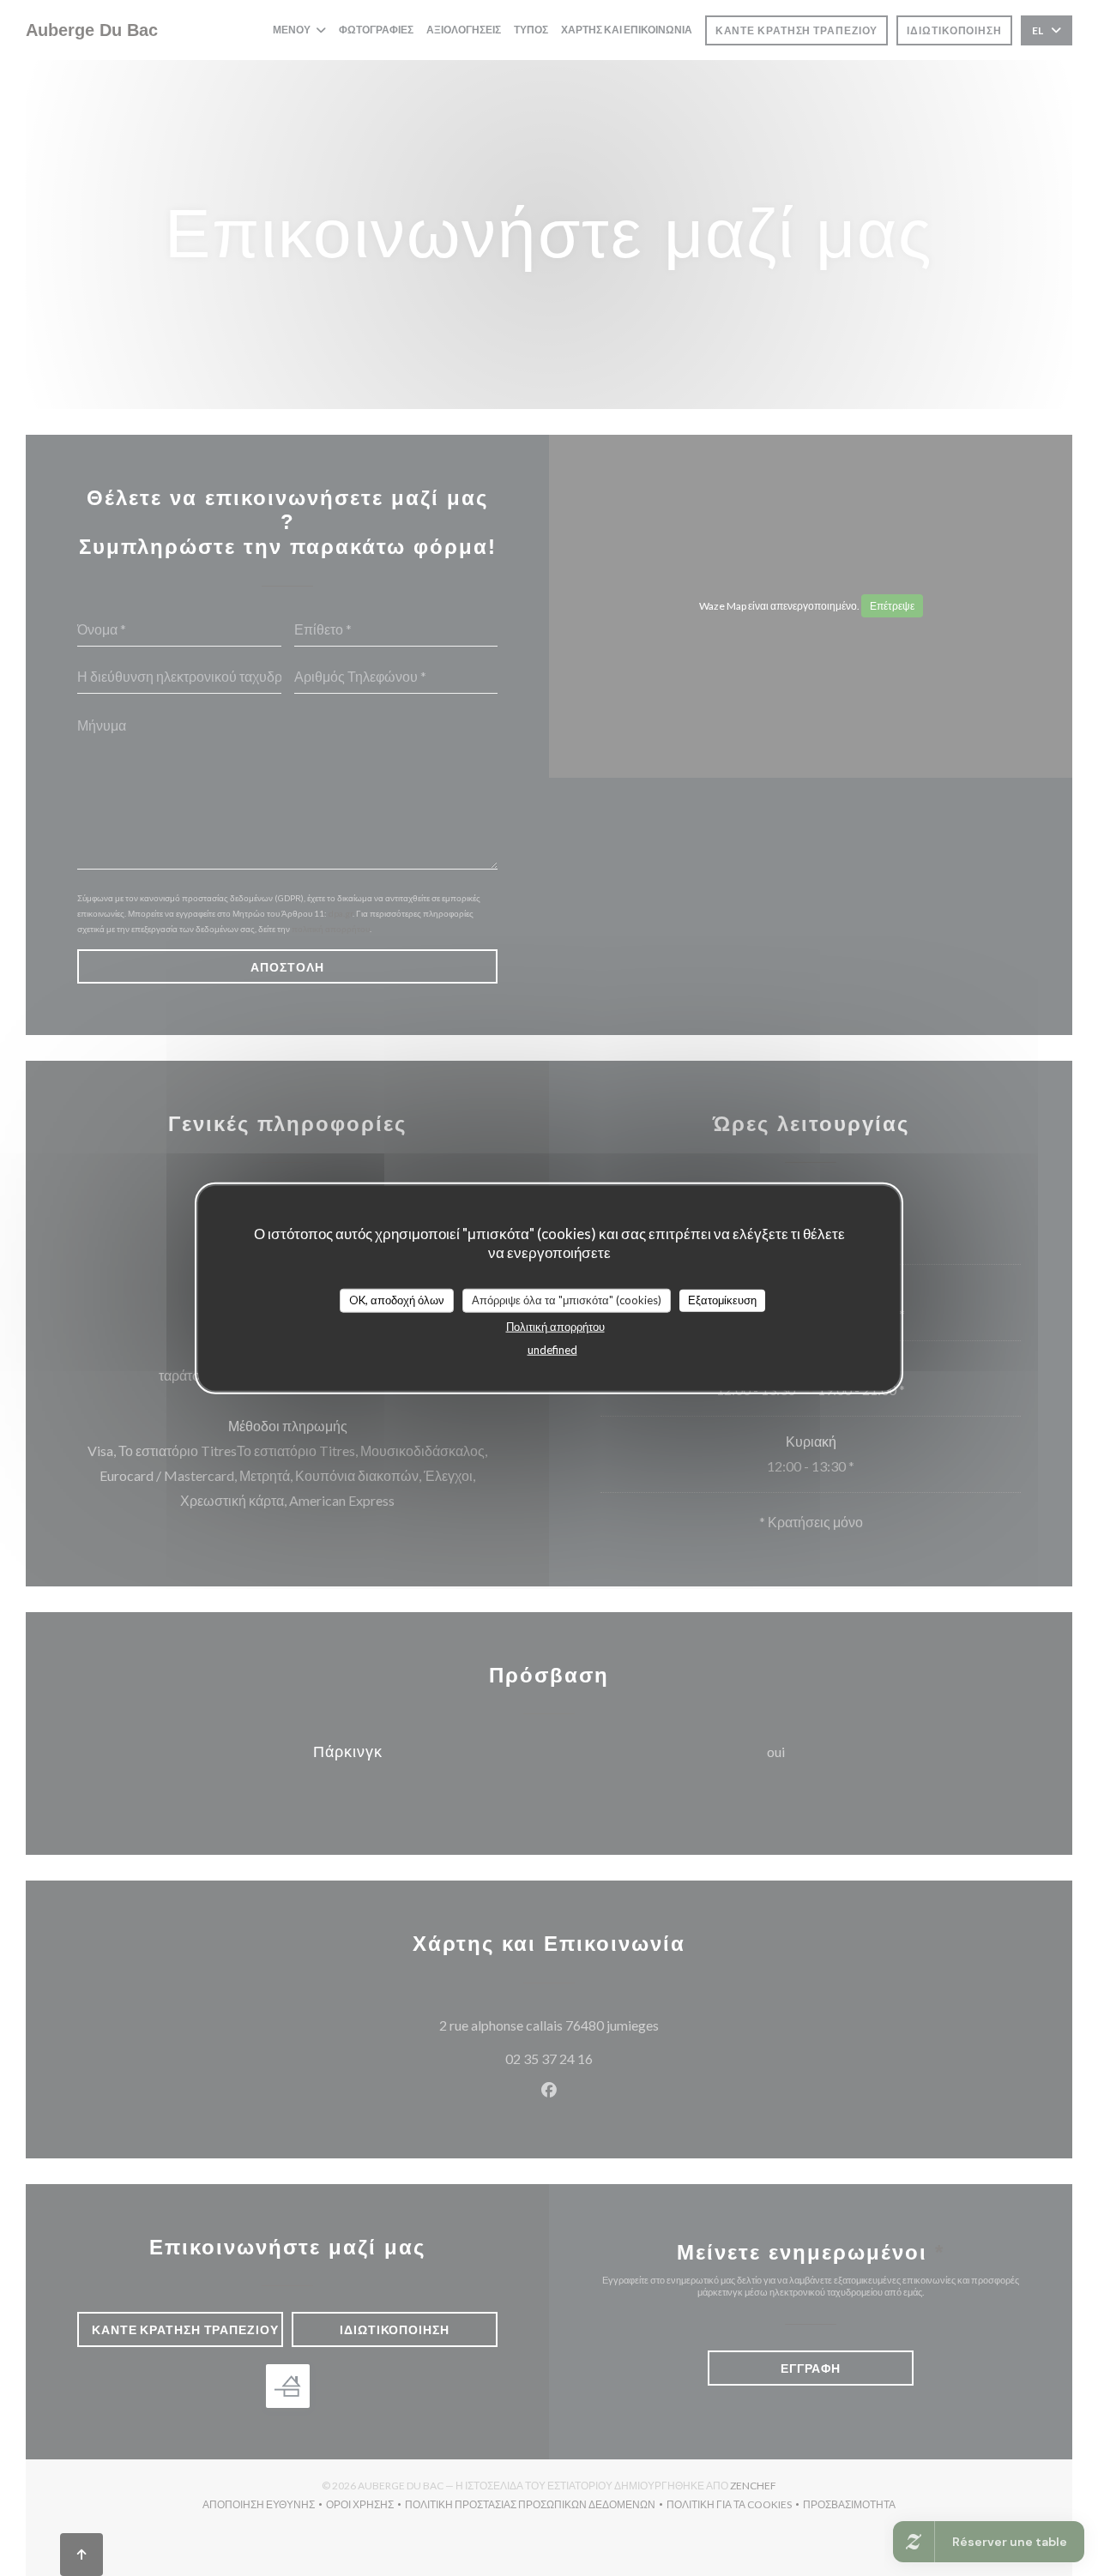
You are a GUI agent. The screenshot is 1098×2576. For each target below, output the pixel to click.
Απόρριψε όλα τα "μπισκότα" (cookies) (567, 1300)
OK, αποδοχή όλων (397, 1300)
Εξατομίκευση (722, 1300)
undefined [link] (552, 1349)
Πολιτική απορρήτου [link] (555, 1326)
